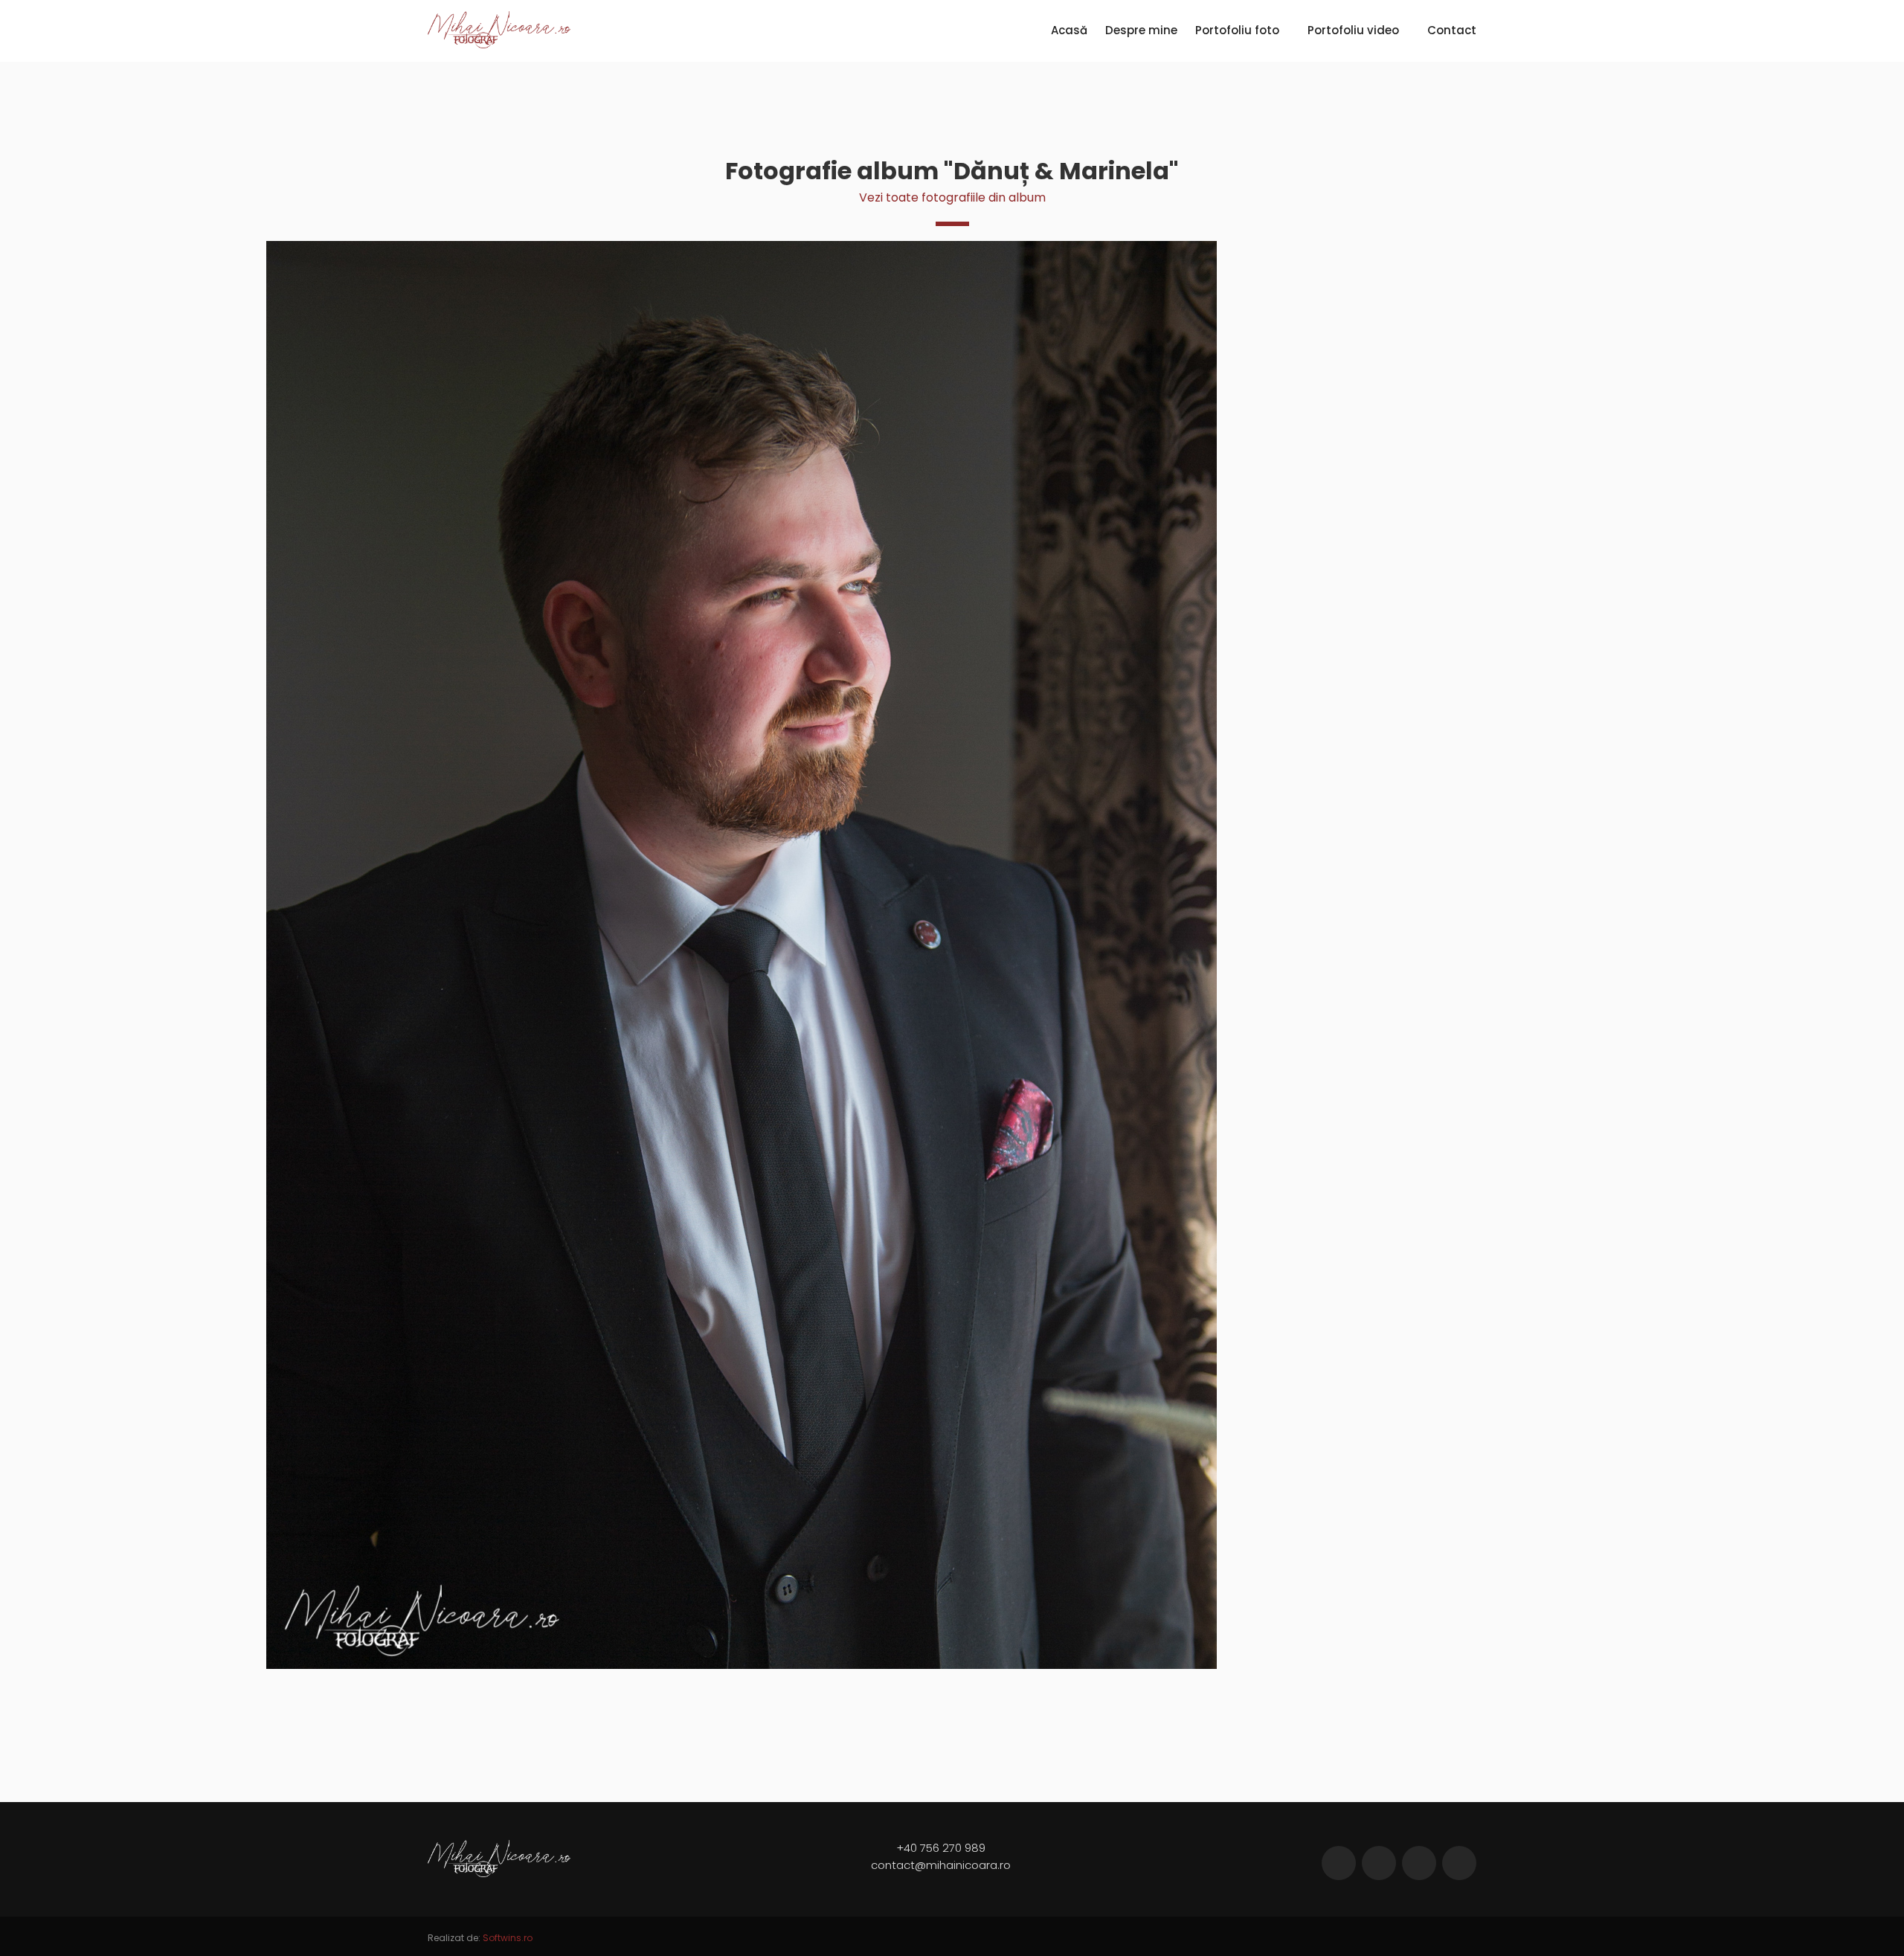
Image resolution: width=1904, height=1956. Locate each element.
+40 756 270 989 (941, 1848)
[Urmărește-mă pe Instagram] (1379, 1863)
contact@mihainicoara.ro (941, 1865)
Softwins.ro (508, 1938)
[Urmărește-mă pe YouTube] (1459, 1863)
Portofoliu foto (1237, 30)
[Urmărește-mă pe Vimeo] (1419, 1863)
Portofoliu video (1353, 30)
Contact (1452, 30)
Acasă (1069, 30)
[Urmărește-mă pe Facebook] (1339, 1863)
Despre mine (1141, 30)
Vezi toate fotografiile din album (952, 197)
